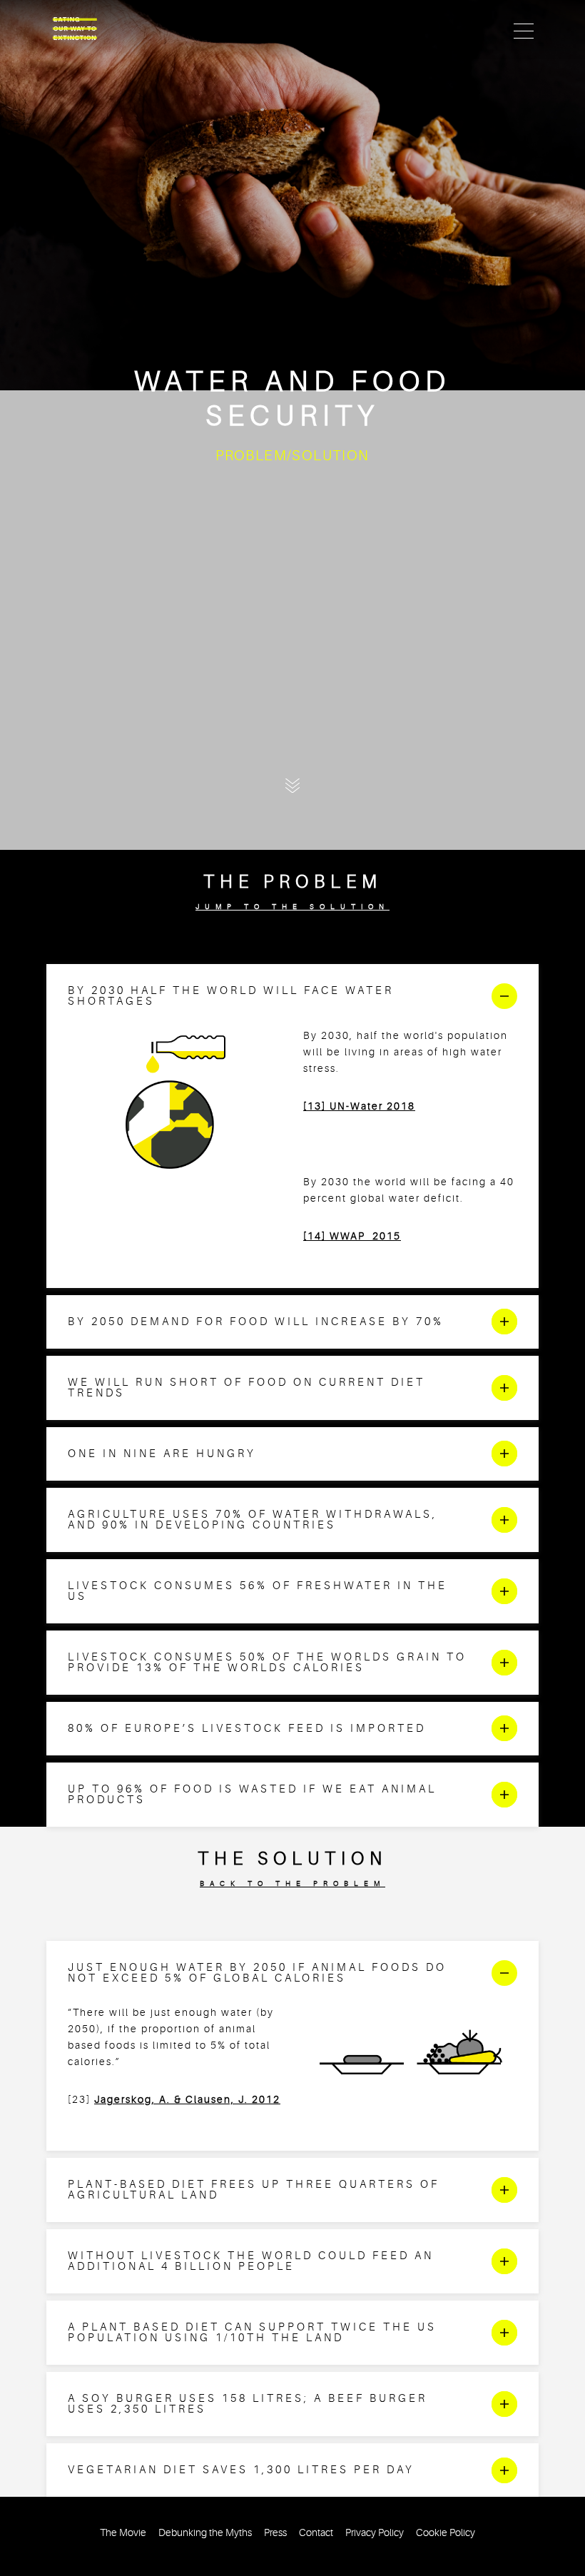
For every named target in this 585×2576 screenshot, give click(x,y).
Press (275, 2533)
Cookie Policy (446, 2533)
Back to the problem (292, 1883)
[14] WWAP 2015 (352, 1236)
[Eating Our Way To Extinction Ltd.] (75, 29)
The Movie (123, 2533)
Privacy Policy (375, 2533)
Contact (316, 2533)
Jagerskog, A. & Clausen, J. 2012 (187, 2100)
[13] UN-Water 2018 (359, 1106)
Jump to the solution (292, 907)
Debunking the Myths (205, 2533)
